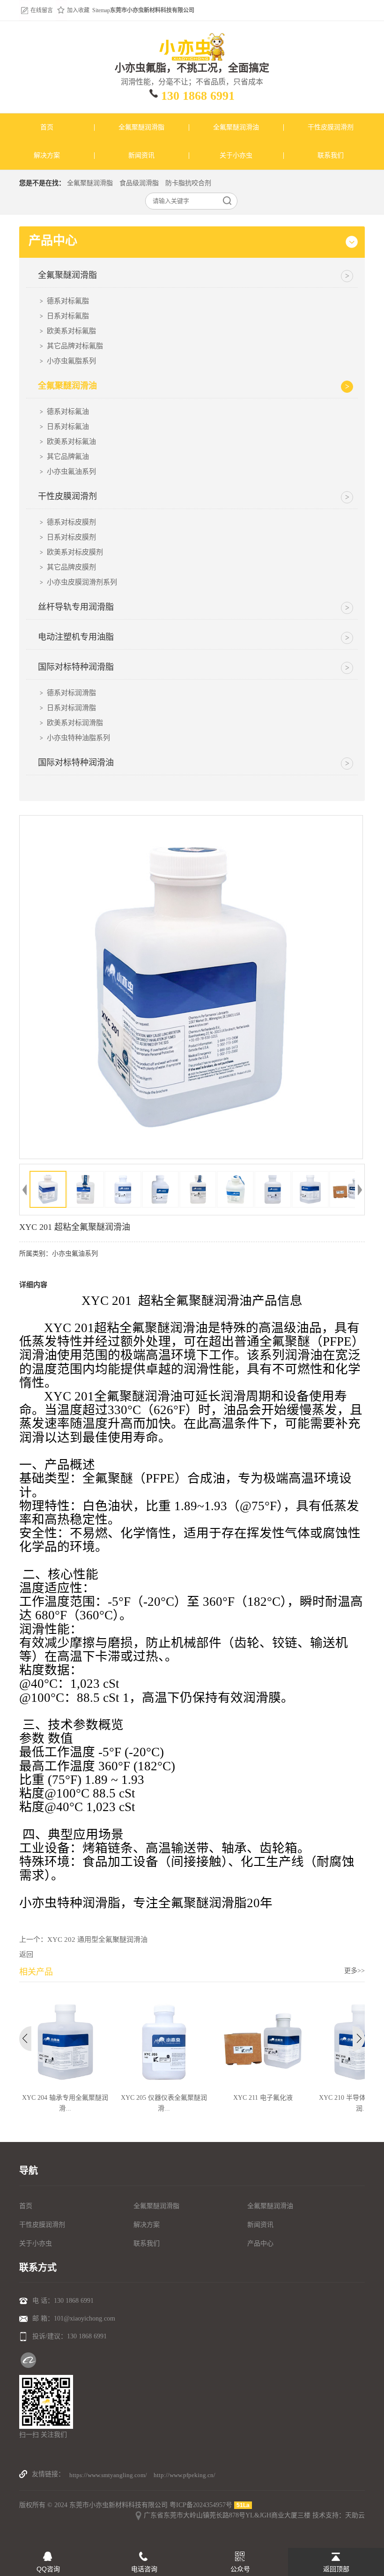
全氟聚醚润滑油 (270, 2206)
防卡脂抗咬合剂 (188, 183)
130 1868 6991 (198, 96)
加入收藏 (78, 10)
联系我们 (147, 2243)
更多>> (354, 1971)
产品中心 (260, 2243)
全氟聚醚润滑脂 (90, 183)
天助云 (355, 2515)
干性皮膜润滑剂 (42, 2225)
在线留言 (42, 10)
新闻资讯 (260, 2225)
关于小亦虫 (36, 2243)
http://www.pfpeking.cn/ (185, 2475)
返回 (26, 1954)
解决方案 (147, 2225)
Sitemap (101, 10)
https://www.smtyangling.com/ (108, 2475)
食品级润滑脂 (139, 183)
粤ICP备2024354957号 (201, 2505)
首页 (26, 2206)
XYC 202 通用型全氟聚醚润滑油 (97, 1939)
